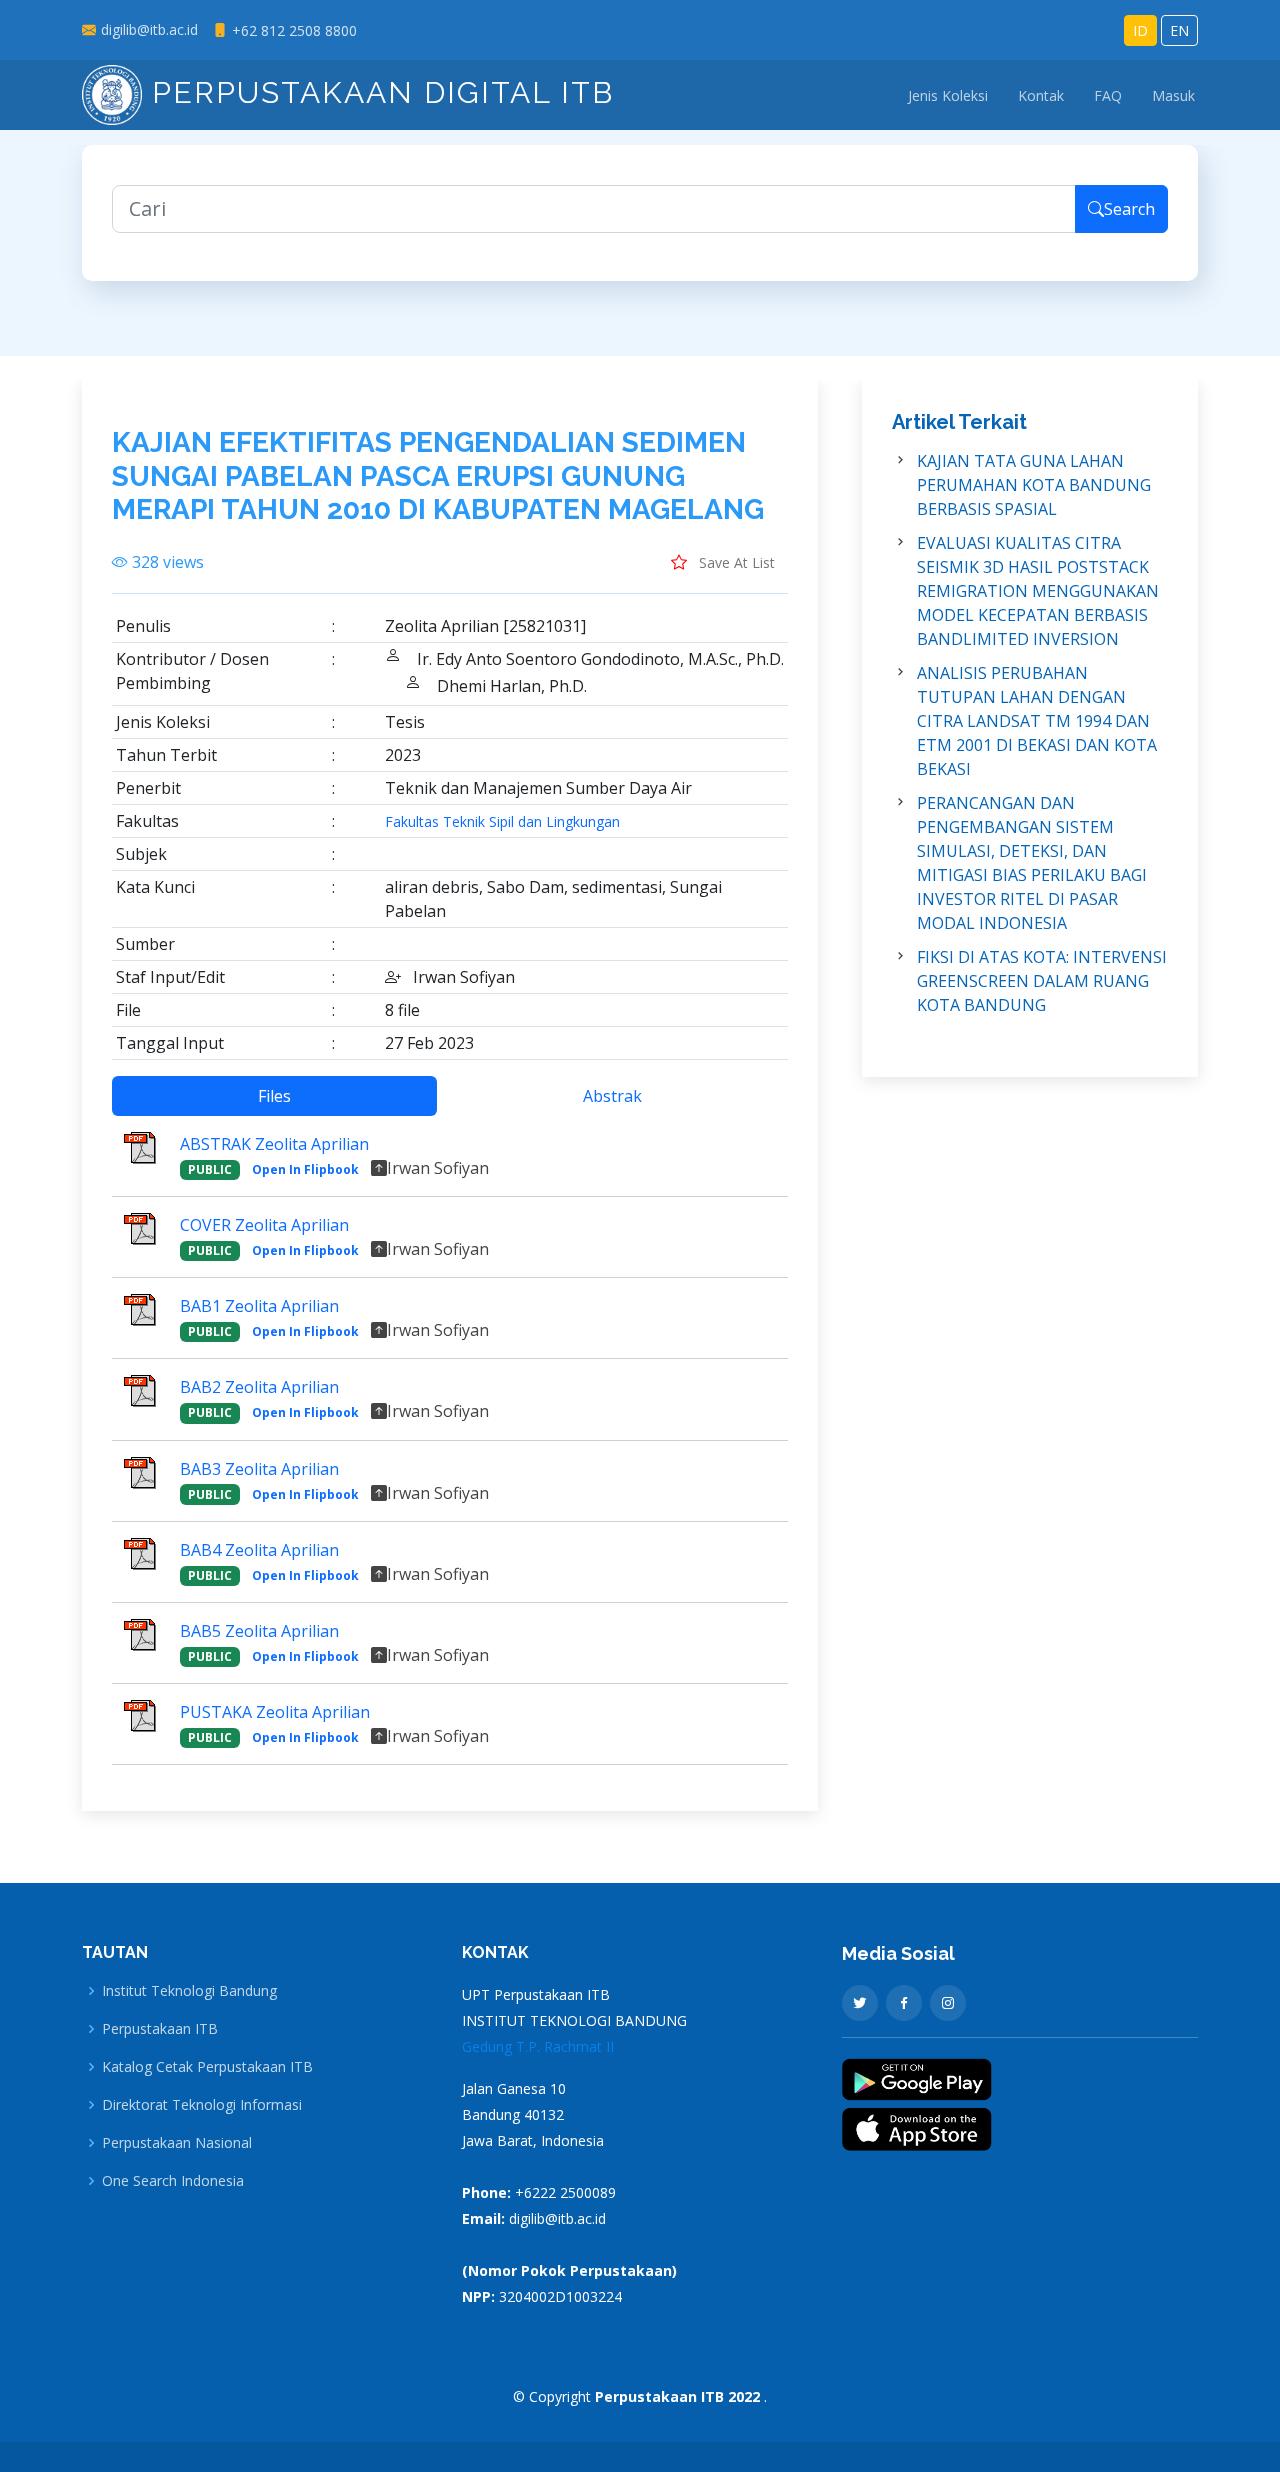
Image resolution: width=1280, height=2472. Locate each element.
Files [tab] (274, 1096)
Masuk (1173, 95)
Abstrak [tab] (612, 1096)
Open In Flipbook (305, 1169)
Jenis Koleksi (948, 95)
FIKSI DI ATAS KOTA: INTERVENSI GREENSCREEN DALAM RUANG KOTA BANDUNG (1042, 981)
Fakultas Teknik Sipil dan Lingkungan (502, 822)
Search (1129, 209)
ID (1140, 30)
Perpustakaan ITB (160, 2029)
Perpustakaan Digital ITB (378, 92)
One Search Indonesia (173, 2181)
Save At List (735, 562)
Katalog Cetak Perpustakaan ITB (207, 2067)
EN (1179, 30)
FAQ (1108, 95)
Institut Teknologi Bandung (189, 1991)
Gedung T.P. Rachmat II (538, 2046)
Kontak (1041, 95)
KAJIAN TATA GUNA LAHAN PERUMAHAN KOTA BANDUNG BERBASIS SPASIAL (1034, 485)
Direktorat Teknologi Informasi (202, 2105)
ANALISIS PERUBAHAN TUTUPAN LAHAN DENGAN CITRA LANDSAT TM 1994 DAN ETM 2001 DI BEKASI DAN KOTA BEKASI (1037, 721)
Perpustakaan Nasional (177, 2143)
